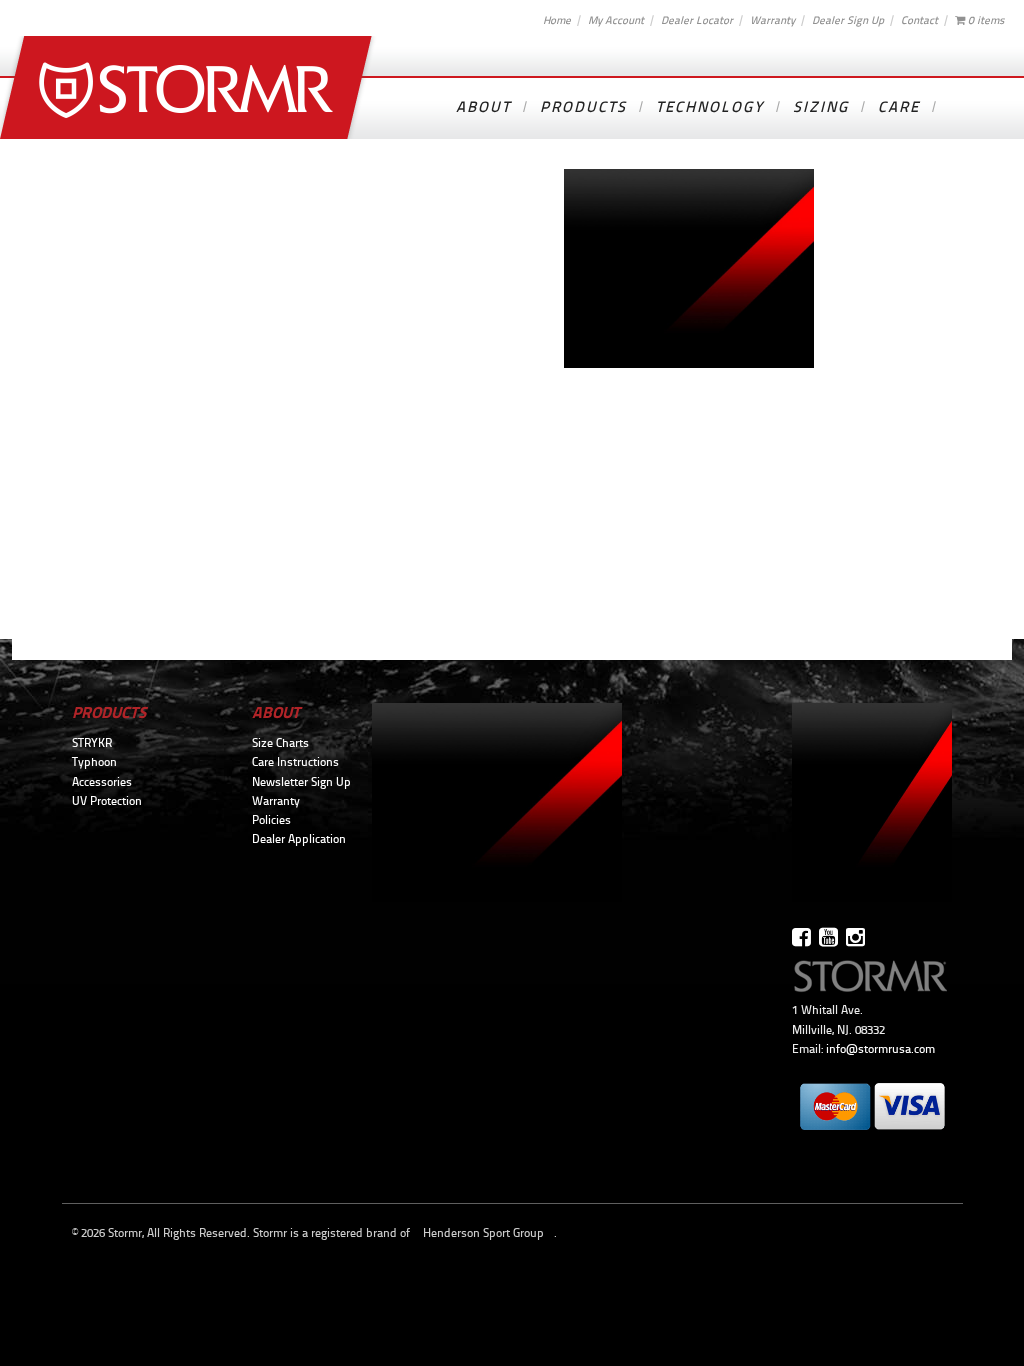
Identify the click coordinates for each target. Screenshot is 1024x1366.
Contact (919, 20)
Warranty (772, 20)
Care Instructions (295, 762)
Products (583, 107)
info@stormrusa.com (880, 1049)
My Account (616, 20)
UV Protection (107, 801)
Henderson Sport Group (483, 1233)
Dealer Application (299, 839)
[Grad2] (689, 362)
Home (557, 20)
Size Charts (280, 743)
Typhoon (94, 762)
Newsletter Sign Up (301, 782)
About (483, 107)
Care (899, 107)
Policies (271, 820)
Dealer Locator (697, 20)
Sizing (821, 107)
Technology (710, 107)
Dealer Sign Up (848, 20)
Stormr (188, 87)
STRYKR (92, 743)
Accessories (102, 782)
